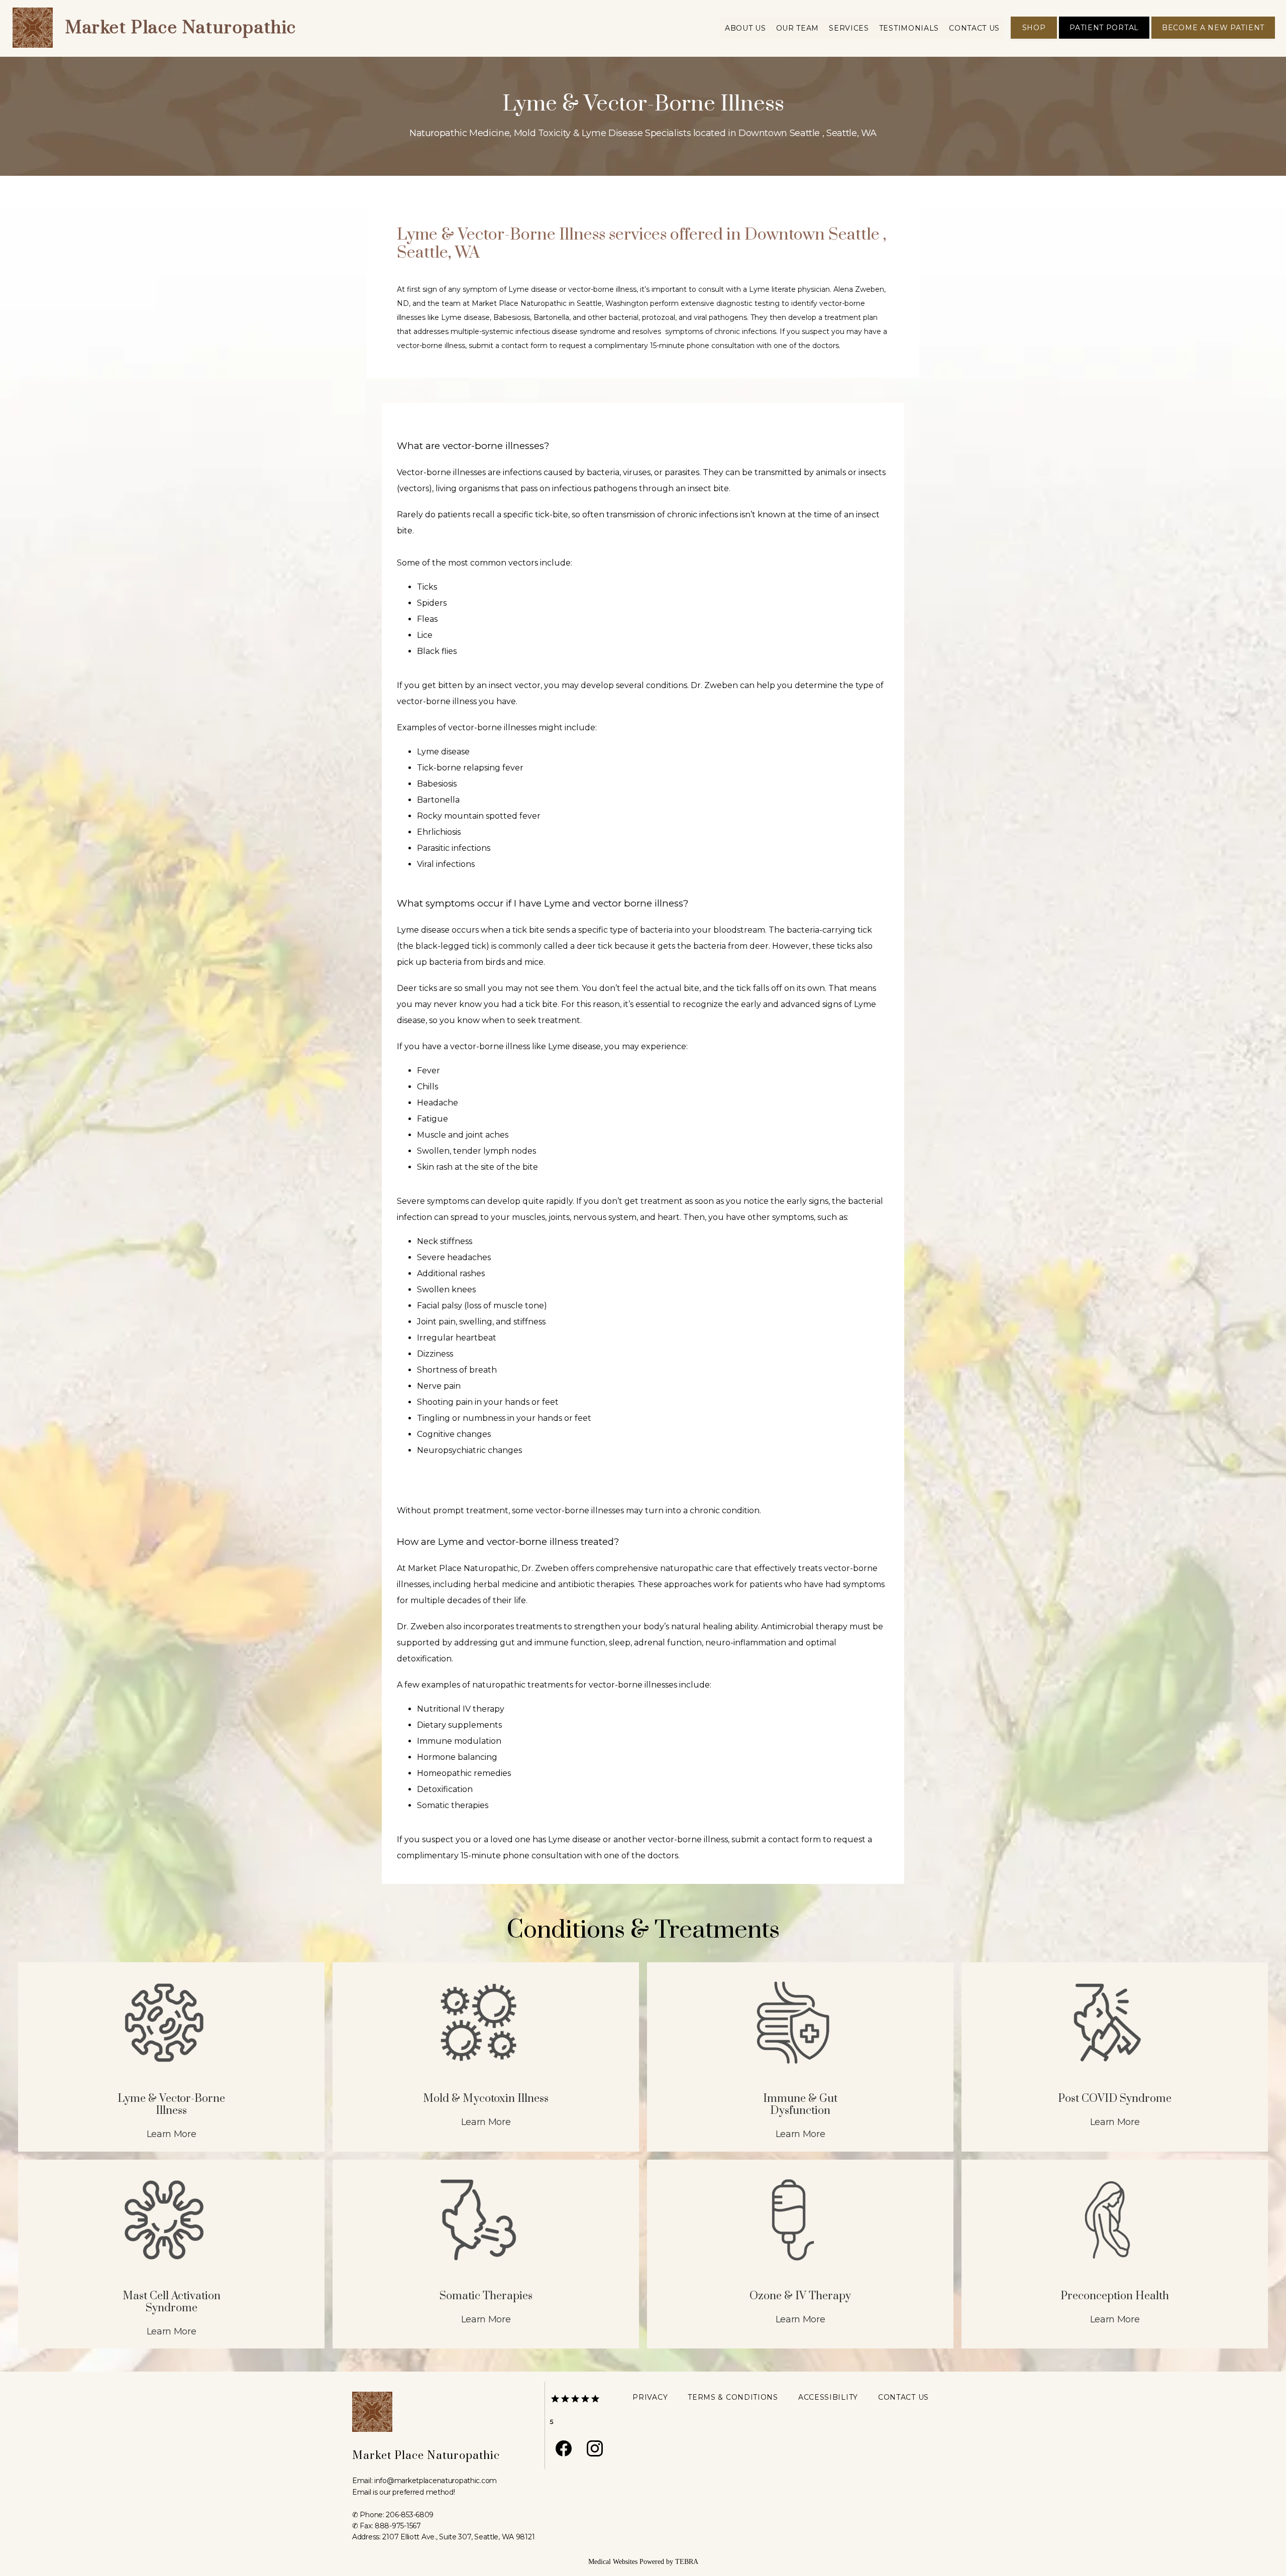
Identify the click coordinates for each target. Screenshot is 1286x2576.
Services (849, 28)
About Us (745, 28)
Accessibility (828, 2397)
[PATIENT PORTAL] (1104, 38)
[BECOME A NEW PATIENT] (1213, 38)
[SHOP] (1034, 38)
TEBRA (687, 2562)
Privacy (650, 2397)
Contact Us (974, 28)
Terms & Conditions (733, 2397)
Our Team (798, 28)
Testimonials (909, 28)
